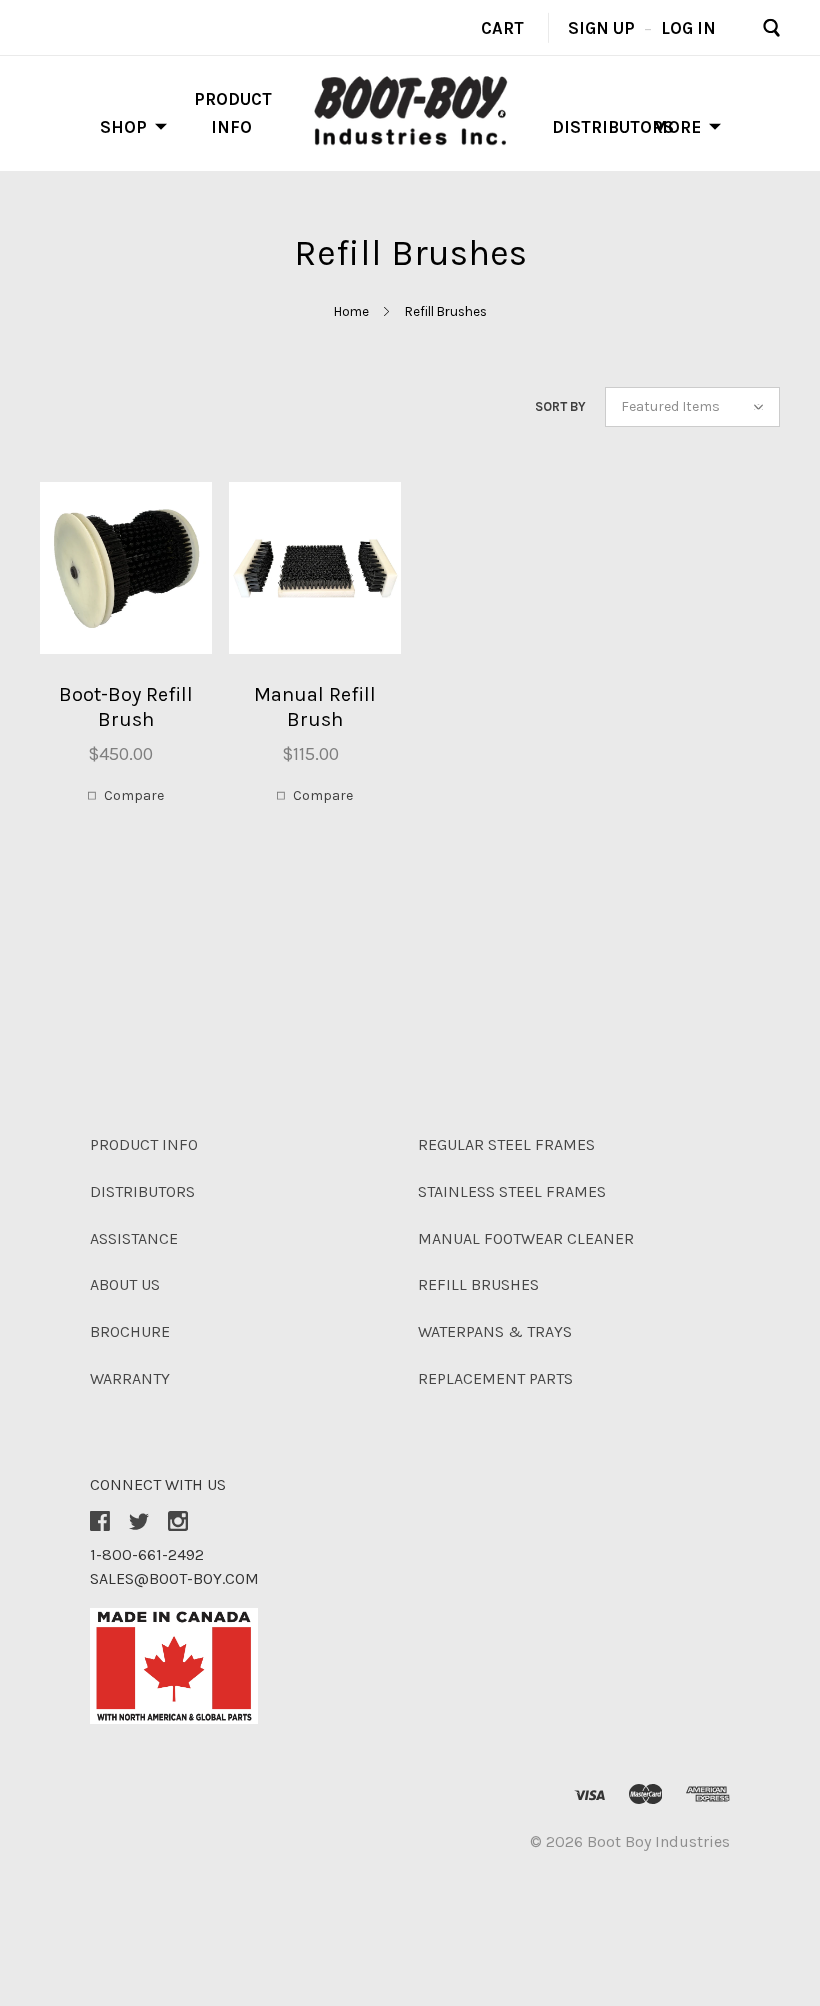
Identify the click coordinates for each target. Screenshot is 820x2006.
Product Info (144, 1144)
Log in (688, 27)
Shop (123, 127)
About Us (125, 1284)
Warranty (130, 1378)
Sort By (560, 406)
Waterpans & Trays (495, 1331)
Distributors (613, 127)
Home (351, 311)
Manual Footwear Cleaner (526, 1238)
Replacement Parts (495, 1378)
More (676, 127)
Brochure (130, 1331)
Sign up (601, 27)
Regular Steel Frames (506, 1144)
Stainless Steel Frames (512, 1191)
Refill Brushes (446, 311)
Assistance (134, 1238)
